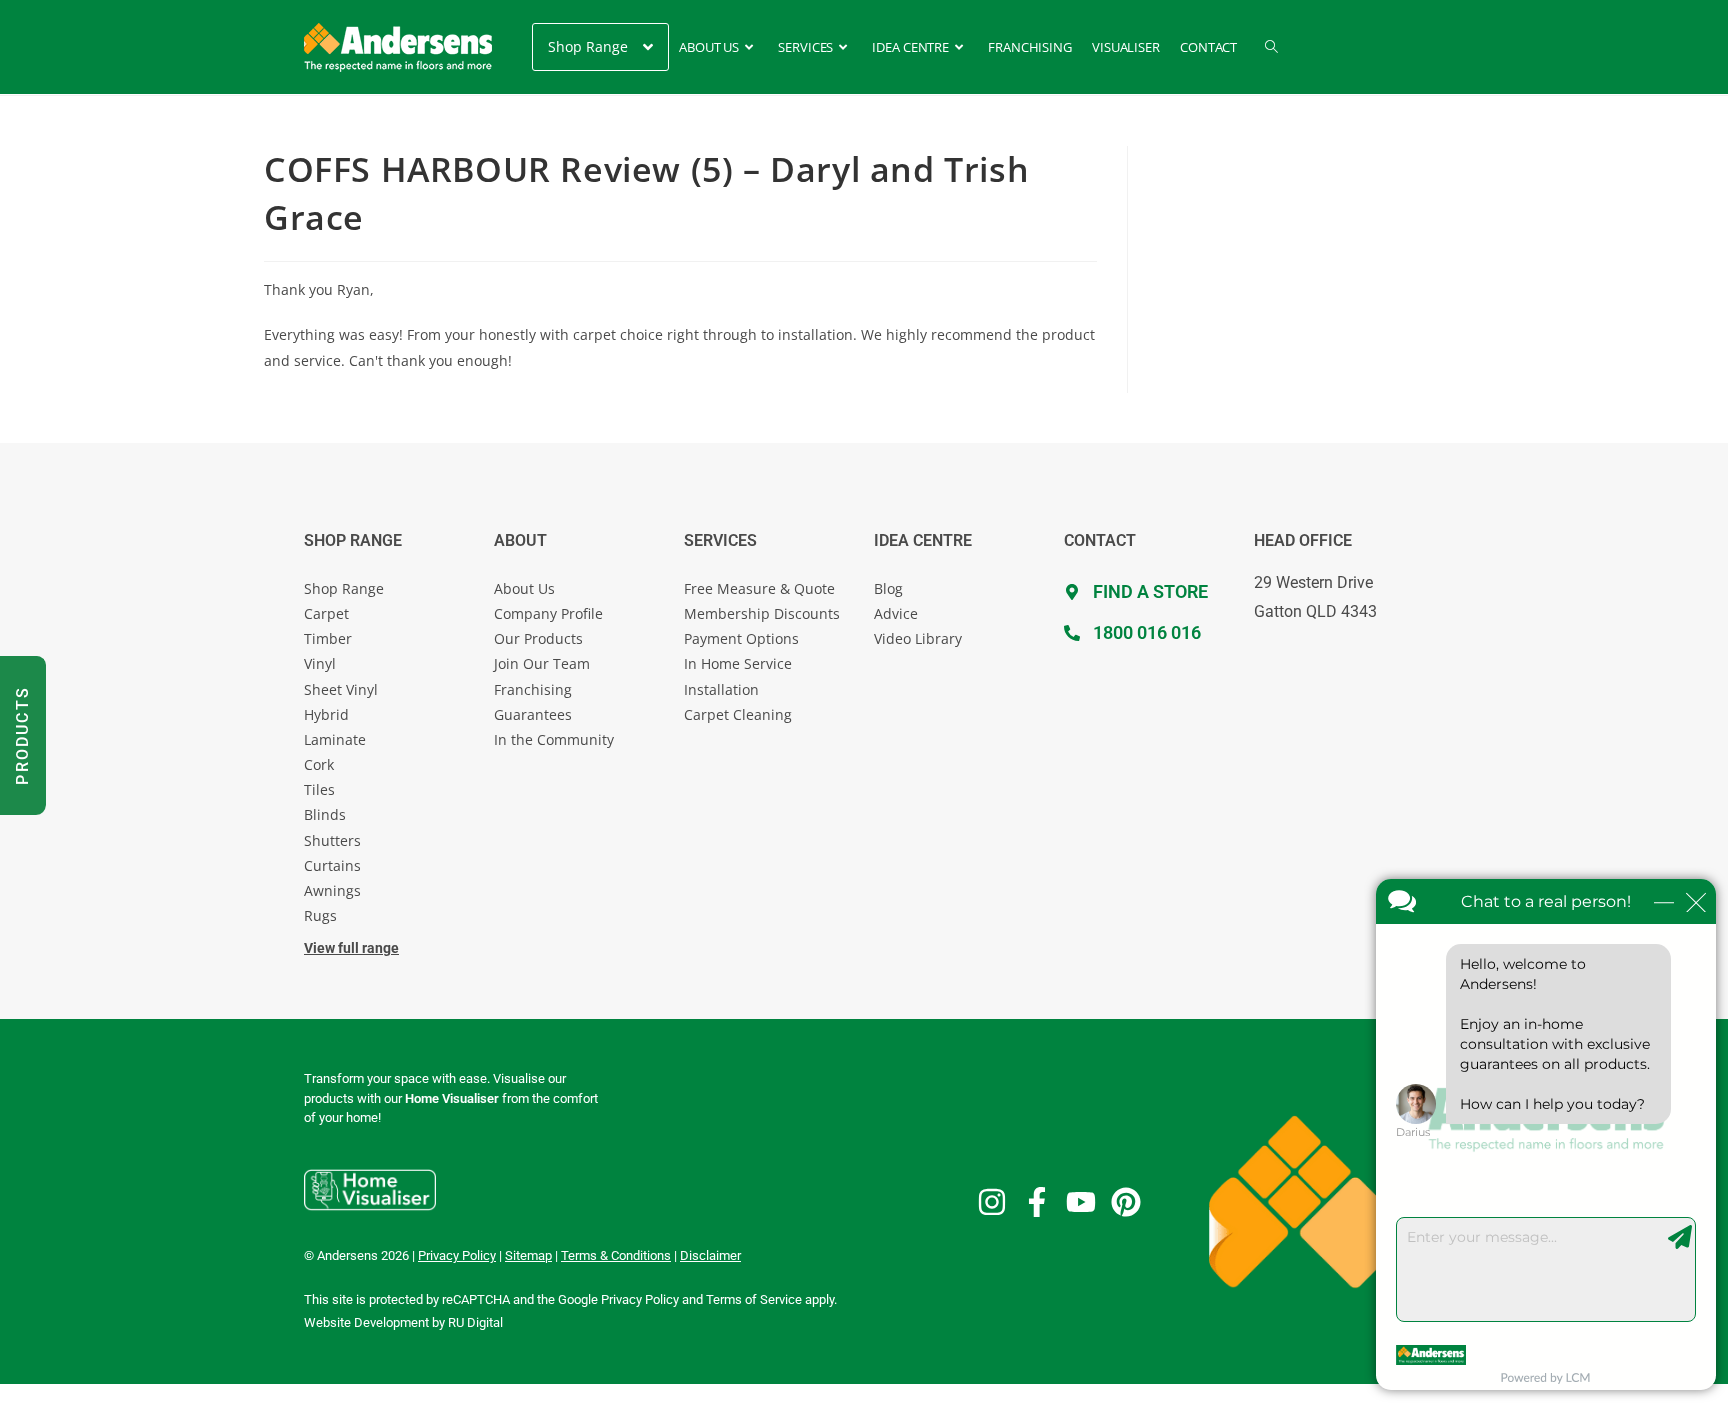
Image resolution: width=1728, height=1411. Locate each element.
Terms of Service (754, 1299)
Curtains (332, 865)
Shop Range (344, 588)
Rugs (320, 915)
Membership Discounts (762, 613)
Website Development (366, 1322)
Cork (319, 764)
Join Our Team (542, 663)
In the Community (554, 739)
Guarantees (533, 714)
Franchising (533, 689)
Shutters (332, 840)
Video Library (918, 638)
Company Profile (548, 613)
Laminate (335, 739)
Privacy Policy (640, 1299)
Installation (721, 689)
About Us (524, 588)
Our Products (538, 638)
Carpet (326, 613)
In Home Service (738, 663)
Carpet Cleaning (738, 714)
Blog (888, 588)
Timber (328, 638)
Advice (896, 613)
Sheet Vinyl (341, 689)
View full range (351, 948)
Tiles (319, 789)
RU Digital (475, 1322)
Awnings (332, 890)
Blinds (325, 814)
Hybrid (326, 714)
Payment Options (741, 638)
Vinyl (320, 663)
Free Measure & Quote (759, 588)
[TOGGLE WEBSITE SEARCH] (1271, 47)
